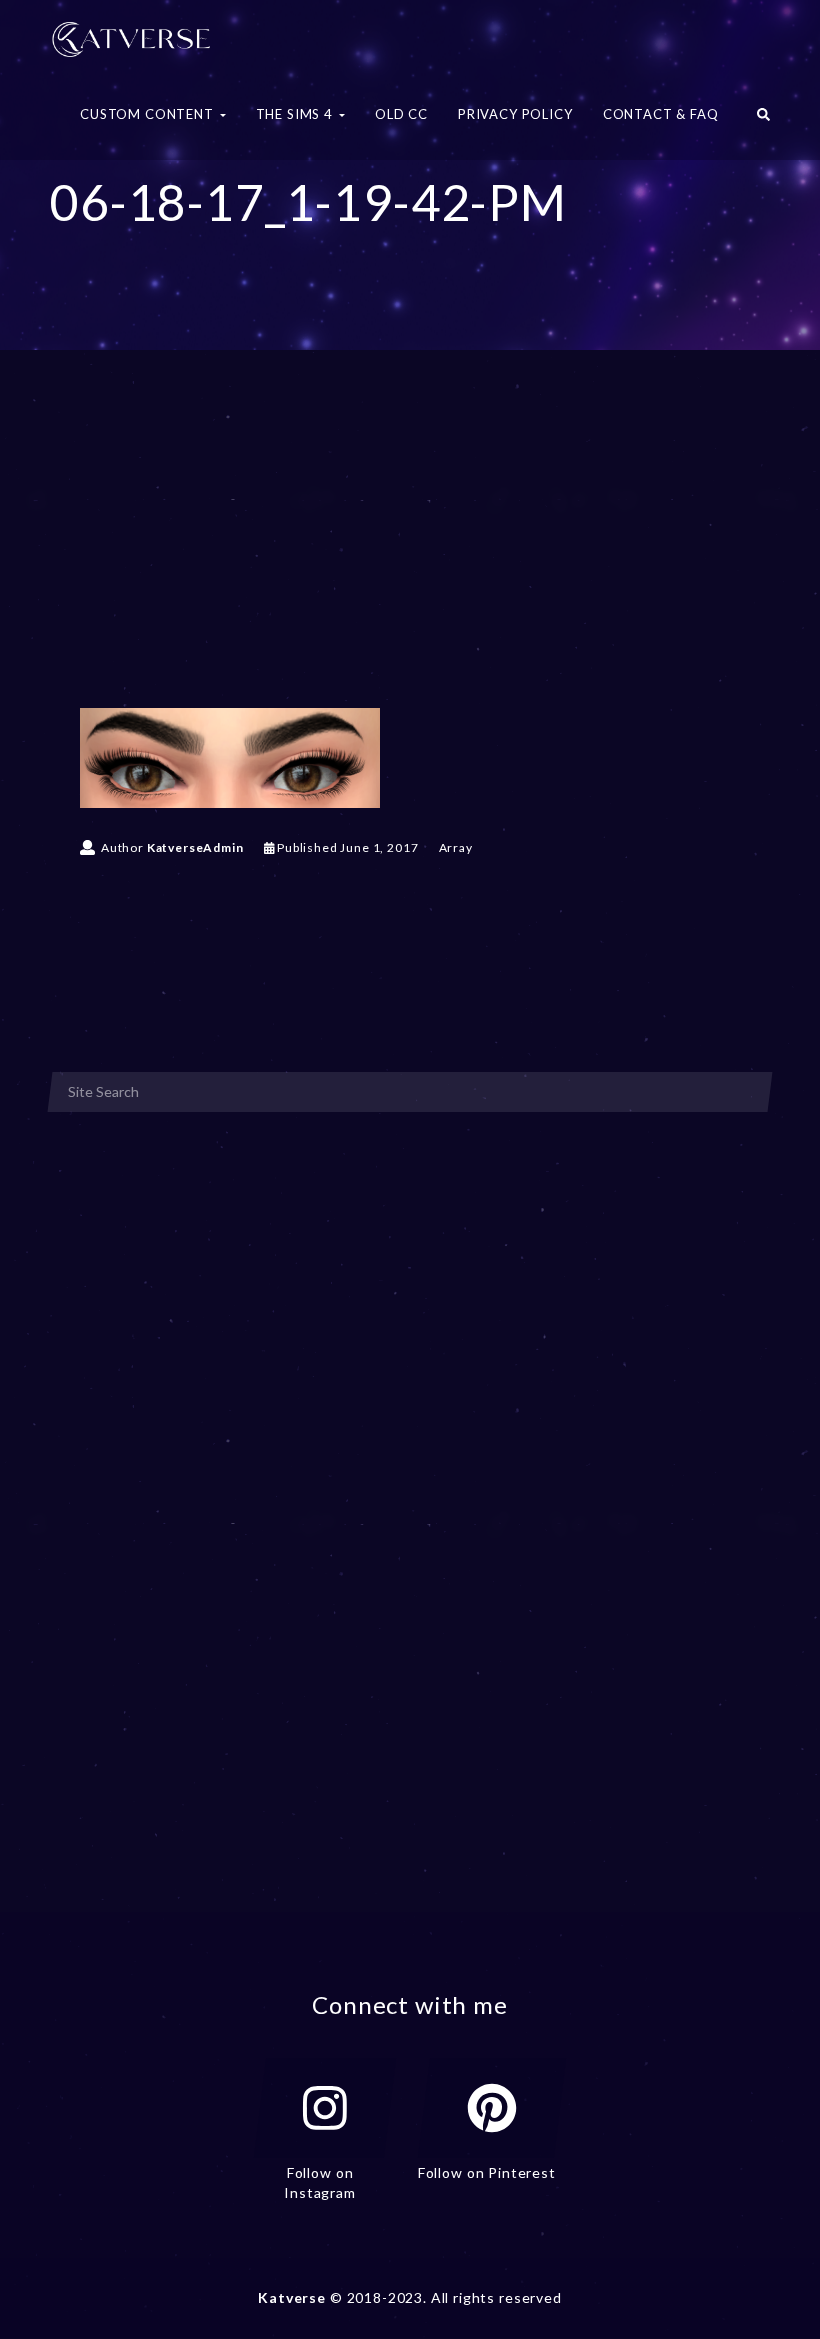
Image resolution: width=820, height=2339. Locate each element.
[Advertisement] (410, 558)
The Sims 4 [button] (296, 114)
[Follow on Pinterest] (492, 2108)
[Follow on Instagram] (325, 2108)
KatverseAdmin (195, 847)
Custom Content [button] (149, 114)
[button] (763, 120)
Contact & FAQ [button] (661, 114)
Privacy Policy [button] (515, 114)
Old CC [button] (401, 114)
